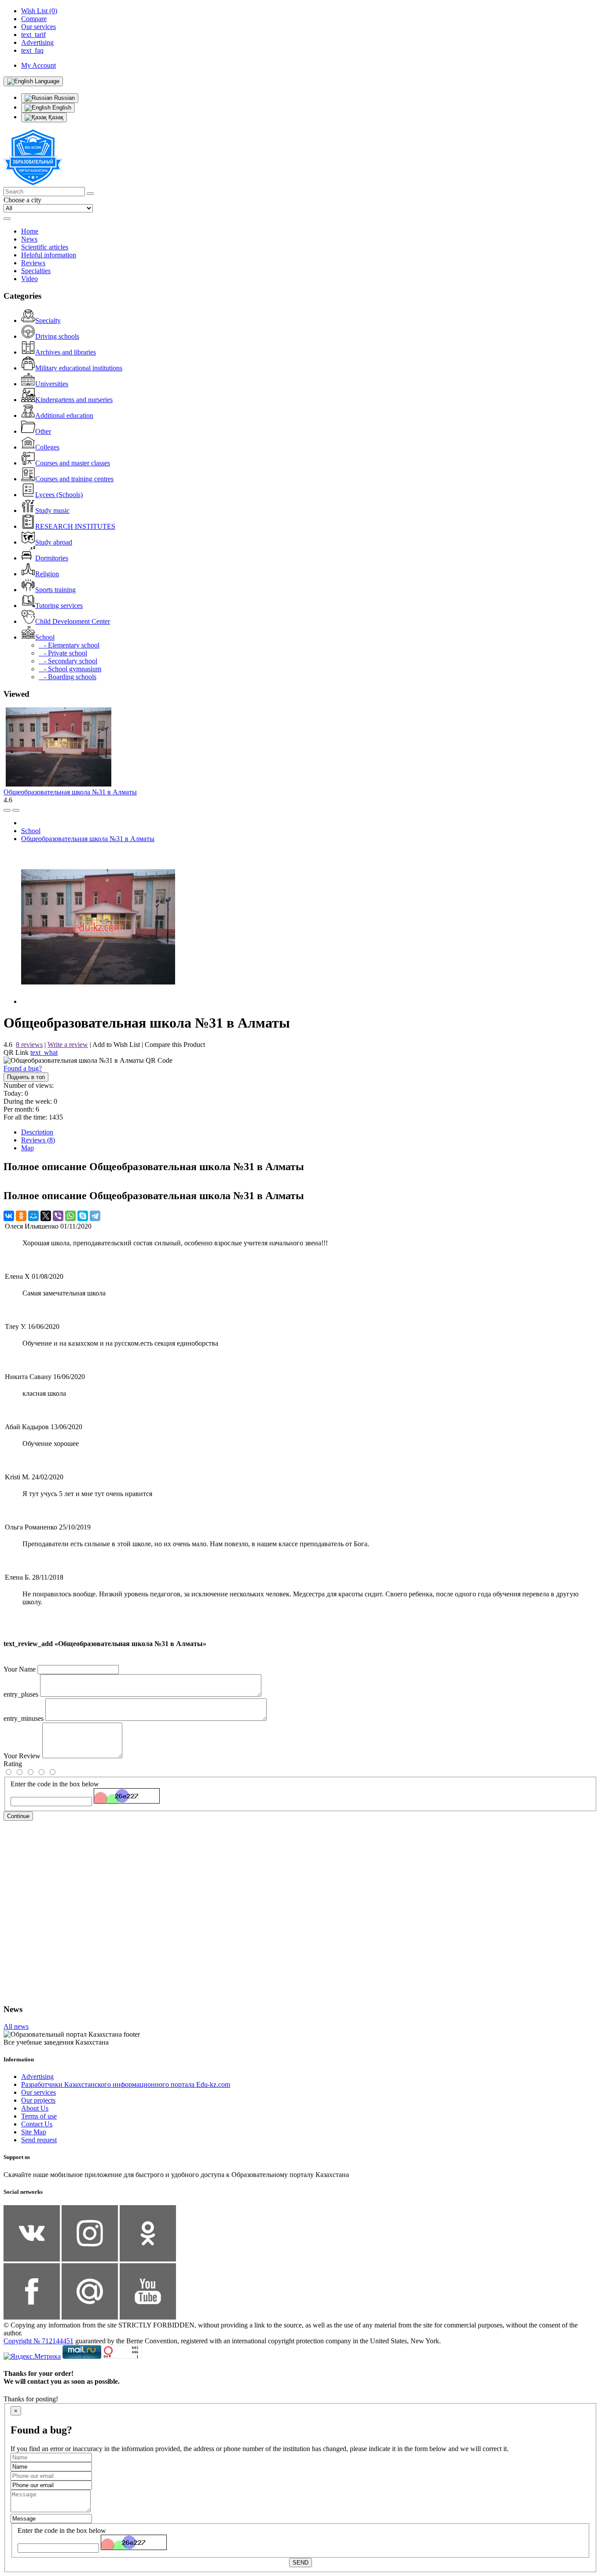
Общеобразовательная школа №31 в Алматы (70, 792)
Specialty (48, 320)
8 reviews (29, 1045)
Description (37, 1132)
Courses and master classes (73, 463)
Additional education (64, 415)
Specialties (36, 271)
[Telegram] (95, 1216)
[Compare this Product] (7, 810)
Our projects (38, 2100)
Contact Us (37, 2124)
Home (30, 231)
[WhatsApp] (70, 1216)
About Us (35, 2108)
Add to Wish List (116, 1045)
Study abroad (54, 542)
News (29, 239)
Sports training (55, 590)
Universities (52, 384)
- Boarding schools (68, 677)
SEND (300, 2563)
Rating (13, 1764)
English (61, 108)
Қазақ (55, 117)
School (45, 637)
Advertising (37, 2077)
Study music (52, 510)
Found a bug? (23, 1068)
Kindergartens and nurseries (74, 400)
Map (27, 1148)
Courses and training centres (74, 479)
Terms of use (39, 2116)
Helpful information (49, 255)
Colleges (47, 447)
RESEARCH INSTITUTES (75, 526)
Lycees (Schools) (59, 495)
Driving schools (57, 336)
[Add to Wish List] (16, 810)
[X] (46, 1216)
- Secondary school (68, 661)
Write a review (68, 1045)
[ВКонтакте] (9, 1216)
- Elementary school (69, 645)
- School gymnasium (70, 669)
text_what (44, 1052)
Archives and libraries (66, 352)
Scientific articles (45, 247)
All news (16, 2026)
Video (29, 279)
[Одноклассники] (21, 1216)
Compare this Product (175, 1045)
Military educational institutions (79, 368)
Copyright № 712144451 (38, 2341)
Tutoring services (59, 606)
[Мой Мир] (33, 1216)
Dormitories (52, 558)
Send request (39, 2140)
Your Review (22, 1756)
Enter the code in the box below (55, 1784)
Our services (38, 2092)
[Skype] (83, 1216)
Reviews (33, 263)
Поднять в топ (26, 1077)
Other (43, 431)
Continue (18, 1816)
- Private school (63, 653)
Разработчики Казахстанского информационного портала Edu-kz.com (126, 2084)
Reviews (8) (38, 1140)
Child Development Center (73, 621)
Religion (47, 574)
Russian (64, 98)
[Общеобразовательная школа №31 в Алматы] (98, 1001)
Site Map (34, 2132)
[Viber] (58, 1216)
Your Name (20, 1669)
